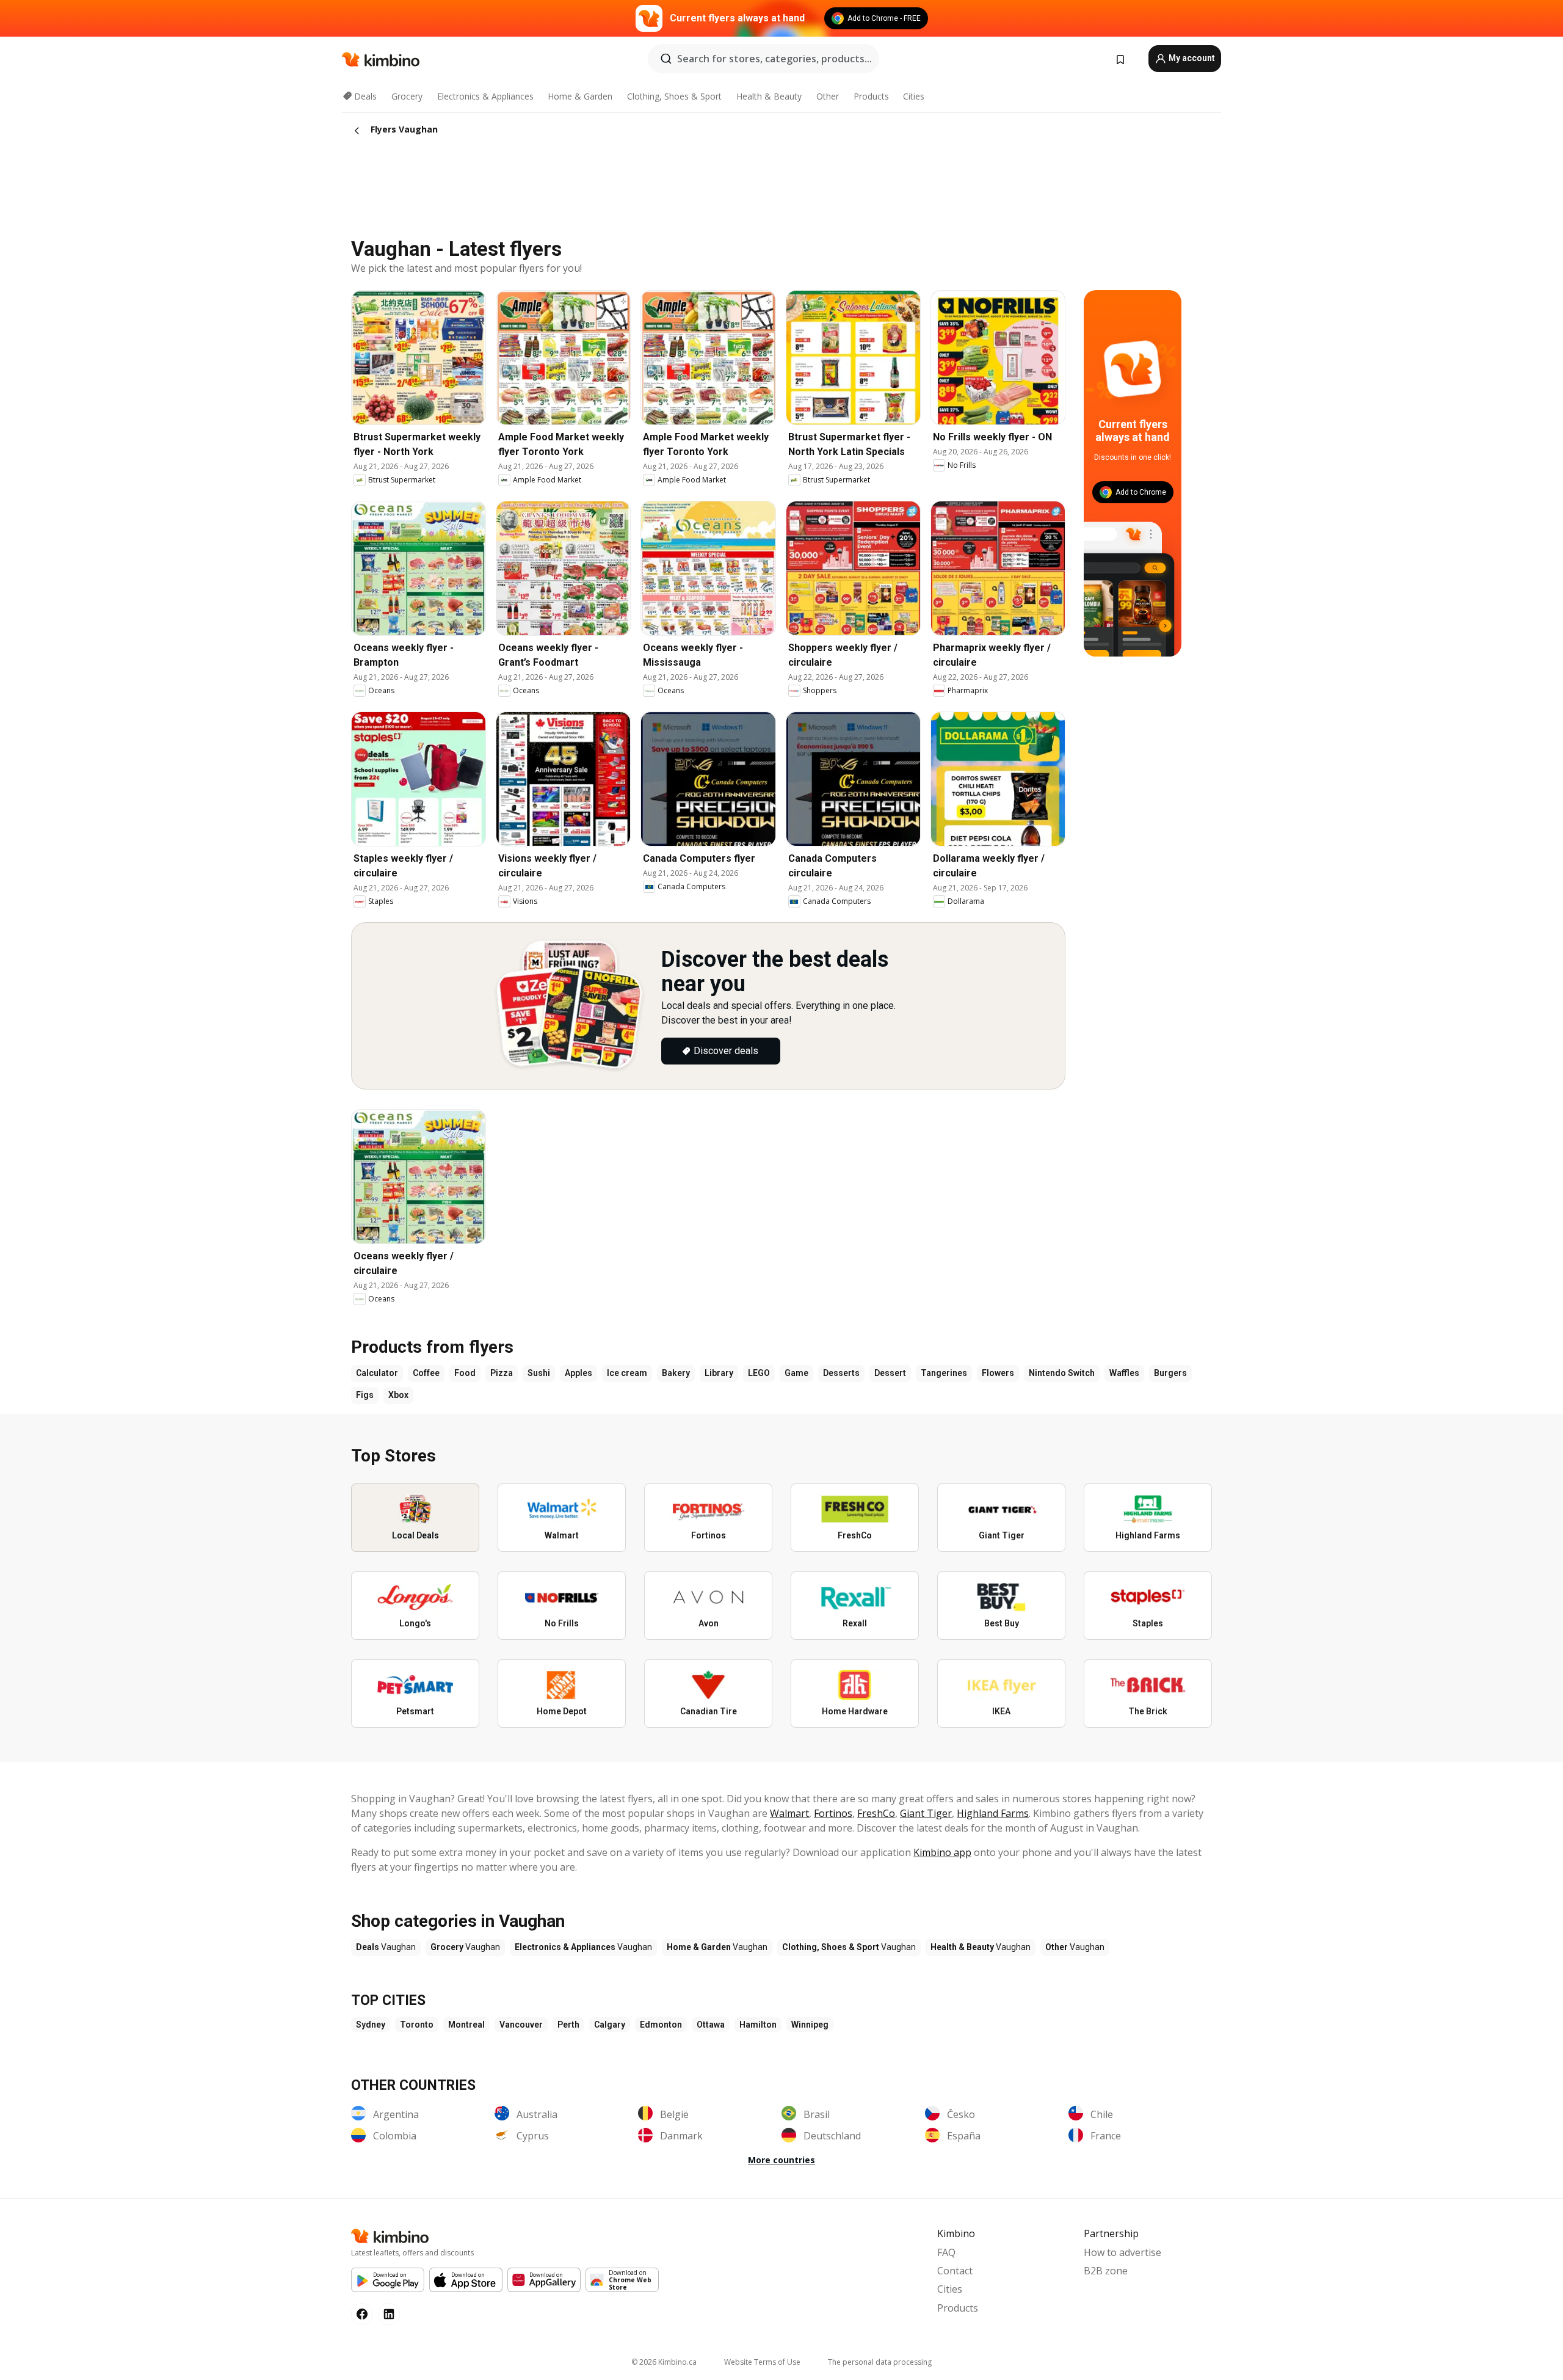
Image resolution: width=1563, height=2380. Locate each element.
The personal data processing (880, 2362)
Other (828, 96)
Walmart (789, 1813)
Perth (568, 2025)
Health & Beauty (769, 96)
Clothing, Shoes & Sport (674, 96)
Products (871, 96)
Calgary (610, 2025)
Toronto (417, 2025)
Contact (955, 2271)
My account (1191, 58)
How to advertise (1122, 2252)
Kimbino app (942, 1852)
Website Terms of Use (762, 2362)
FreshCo (876, 1813)
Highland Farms (993, 1813)
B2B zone (1106, 2271)
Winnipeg (810, 2025)
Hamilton (758, 2025)
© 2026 (664, 2362)
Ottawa (711, 2025)
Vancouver (521, 2025)
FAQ (946, 2252)
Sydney (371, 2025)
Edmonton (661, 2025)
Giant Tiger (926, 1813)
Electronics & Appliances (485, 96)
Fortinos (833, 1813)
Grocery (407, 96)
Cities (914, 96)
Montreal (466, 2025)
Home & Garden (580, 96)
